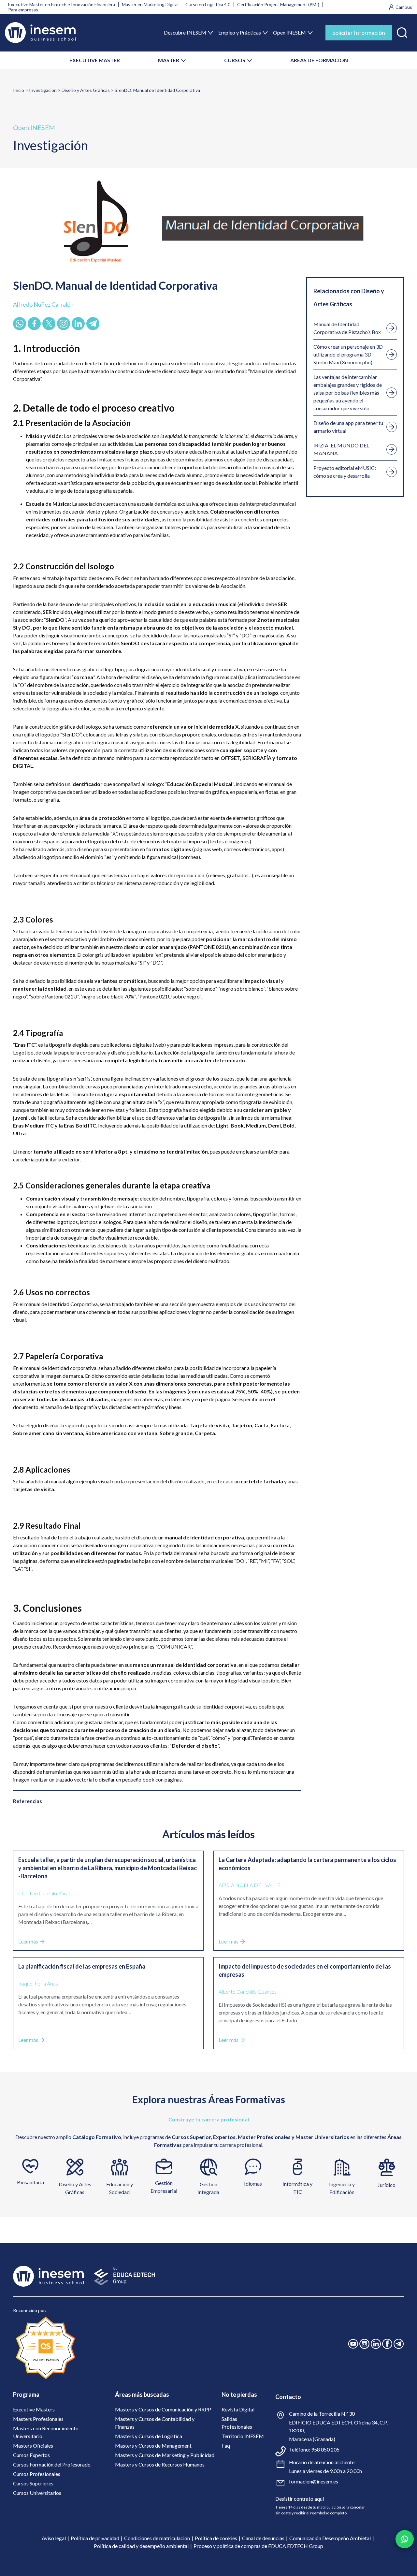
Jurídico (387, 2185)
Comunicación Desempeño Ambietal (330, 2538)
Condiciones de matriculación (157, 2538)
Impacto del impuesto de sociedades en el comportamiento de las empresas (305, 1970)
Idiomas (253, 2183)
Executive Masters (34, 2409)
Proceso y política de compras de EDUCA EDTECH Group (258, 2546)
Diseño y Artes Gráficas (86, 90)
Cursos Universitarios (37, 2493)
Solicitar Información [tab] (359, 33)
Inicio (19, 90)
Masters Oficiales (33, 2445)
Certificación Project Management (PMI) (278, 4)
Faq (226, 2445)
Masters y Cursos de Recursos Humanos (160, 2464)
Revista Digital (238, 2409)
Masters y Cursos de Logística (149, 2436)
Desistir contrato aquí (300, 2499)
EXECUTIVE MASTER (95, 60)
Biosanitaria (30, 2182)
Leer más (28, 1941)
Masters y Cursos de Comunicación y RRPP (163, 2409)
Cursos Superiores (33, 2483)
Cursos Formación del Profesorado (52, 2464)
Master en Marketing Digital (150, 4)
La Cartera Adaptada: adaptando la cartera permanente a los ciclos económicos (307, 1864)
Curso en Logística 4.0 (208, 4)
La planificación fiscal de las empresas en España (82, 1966)
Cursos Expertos (31, 2455)
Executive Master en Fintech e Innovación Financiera (62, 4)
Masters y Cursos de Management (153, 2445)
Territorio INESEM (243, 2436)
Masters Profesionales (38, 2419)
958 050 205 (325, 2449)
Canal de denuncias (263, 2538)
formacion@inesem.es (314, 2481)
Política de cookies (216, 2538)
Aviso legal (54, 2538)
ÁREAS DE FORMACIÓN (319, 60)
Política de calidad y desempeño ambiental (141, 2546)
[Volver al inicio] (40, 33)
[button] (402, 31)
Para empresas (23, 10)
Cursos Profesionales (37, 2474)
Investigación (43, 90)
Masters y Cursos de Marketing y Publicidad (165, 2455)
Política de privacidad (95, 2538)
